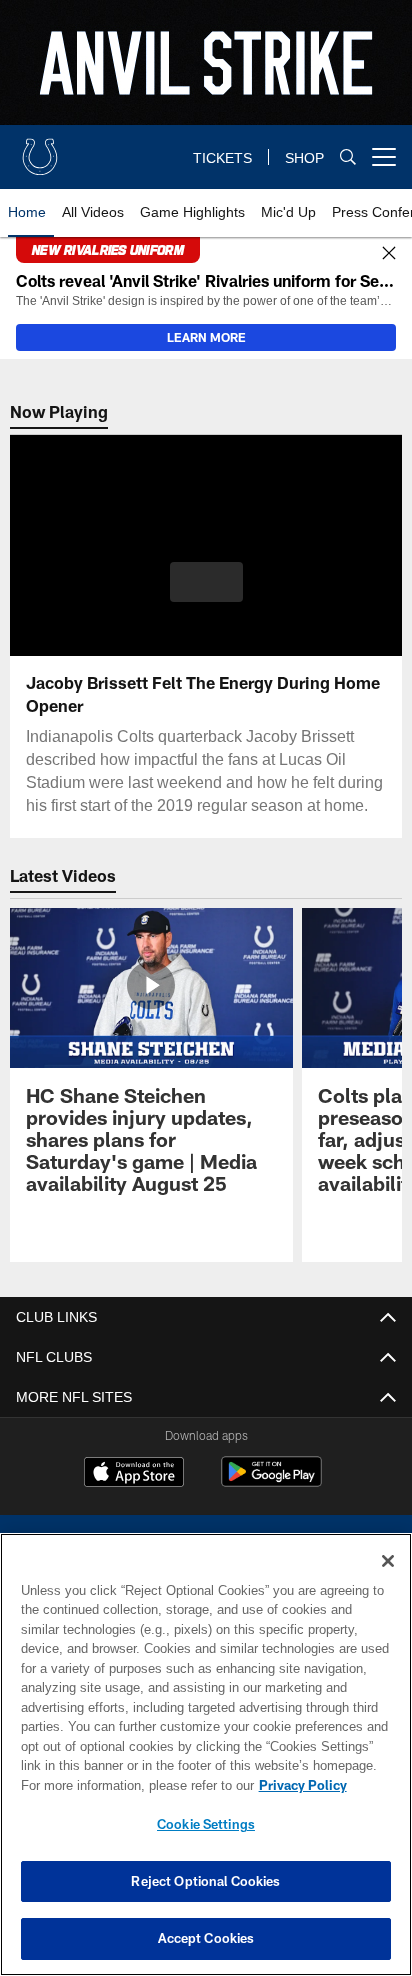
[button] (206, 594)
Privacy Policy (131, 1785)
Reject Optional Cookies (205, 1881)
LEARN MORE (206, 337)
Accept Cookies (206, 1938)
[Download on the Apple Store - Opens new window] (134, 1493)
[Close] (389, 254)
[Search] (348, 157)
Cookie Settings (206, 1824)
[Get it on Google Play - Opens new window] (271, 1500)
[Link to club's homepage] (40, 149)
